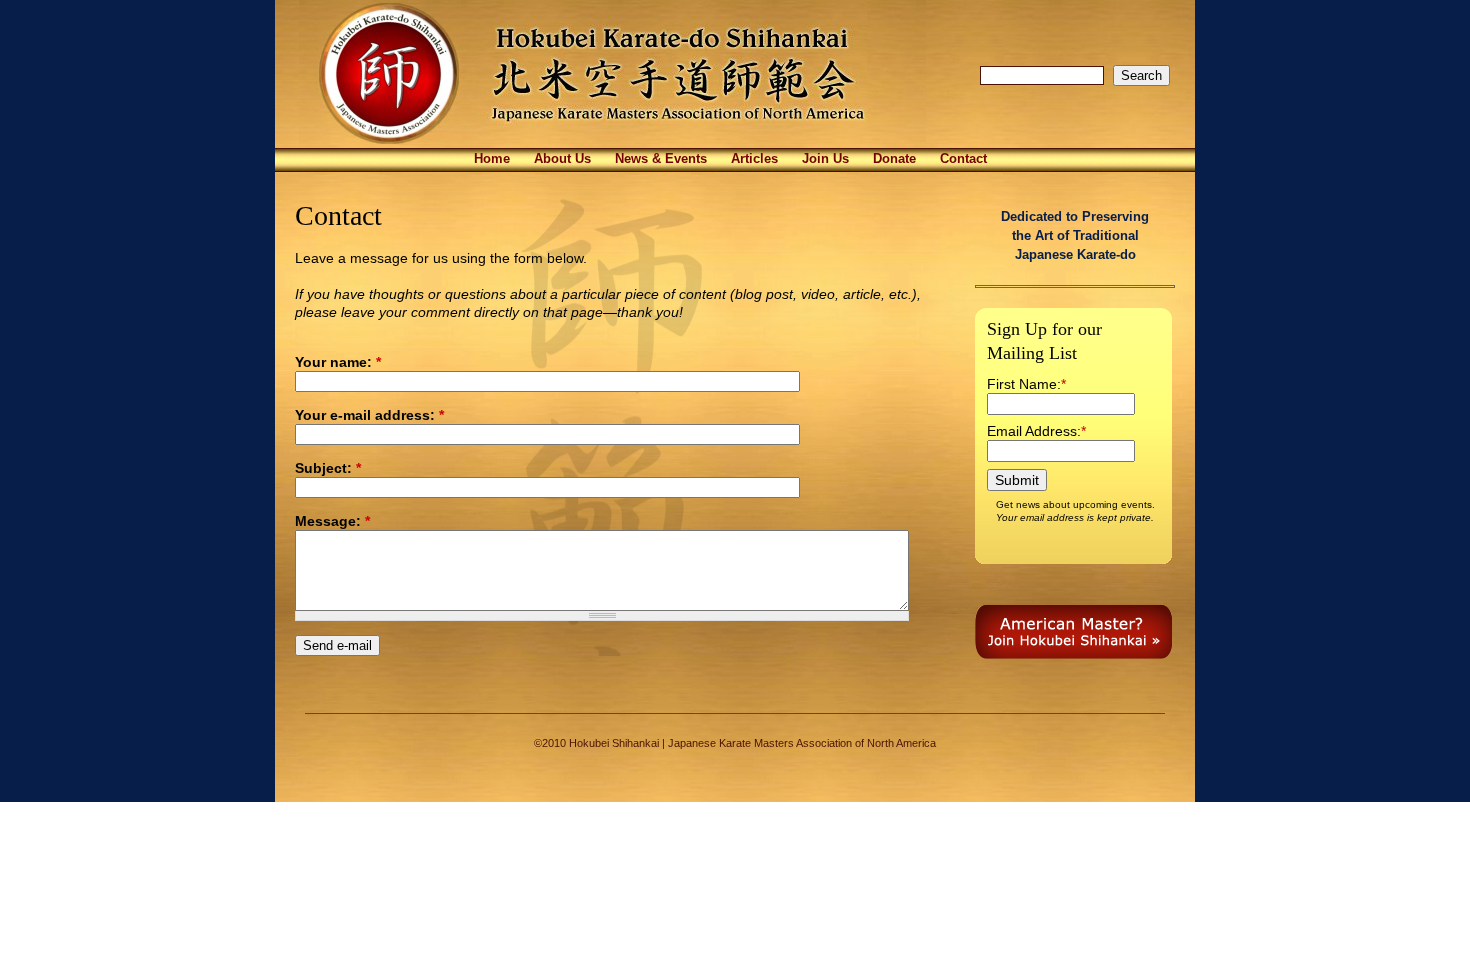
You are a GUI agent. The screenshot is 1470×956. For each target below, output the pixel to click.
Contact (963, 159)
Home (492, 159)
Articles (754, 159)
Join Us (825, 159)
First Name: (1024, 384)
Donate (894, 159)
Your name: (338, 362)
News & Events (661, 159)
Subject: (328, 468)
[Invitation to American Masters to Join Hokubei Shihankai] (1073, 654)
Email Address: (1034, 431)
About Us (562, 159)
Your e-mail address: (369, 415)
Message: (332, 521)
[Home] (612, 143)
